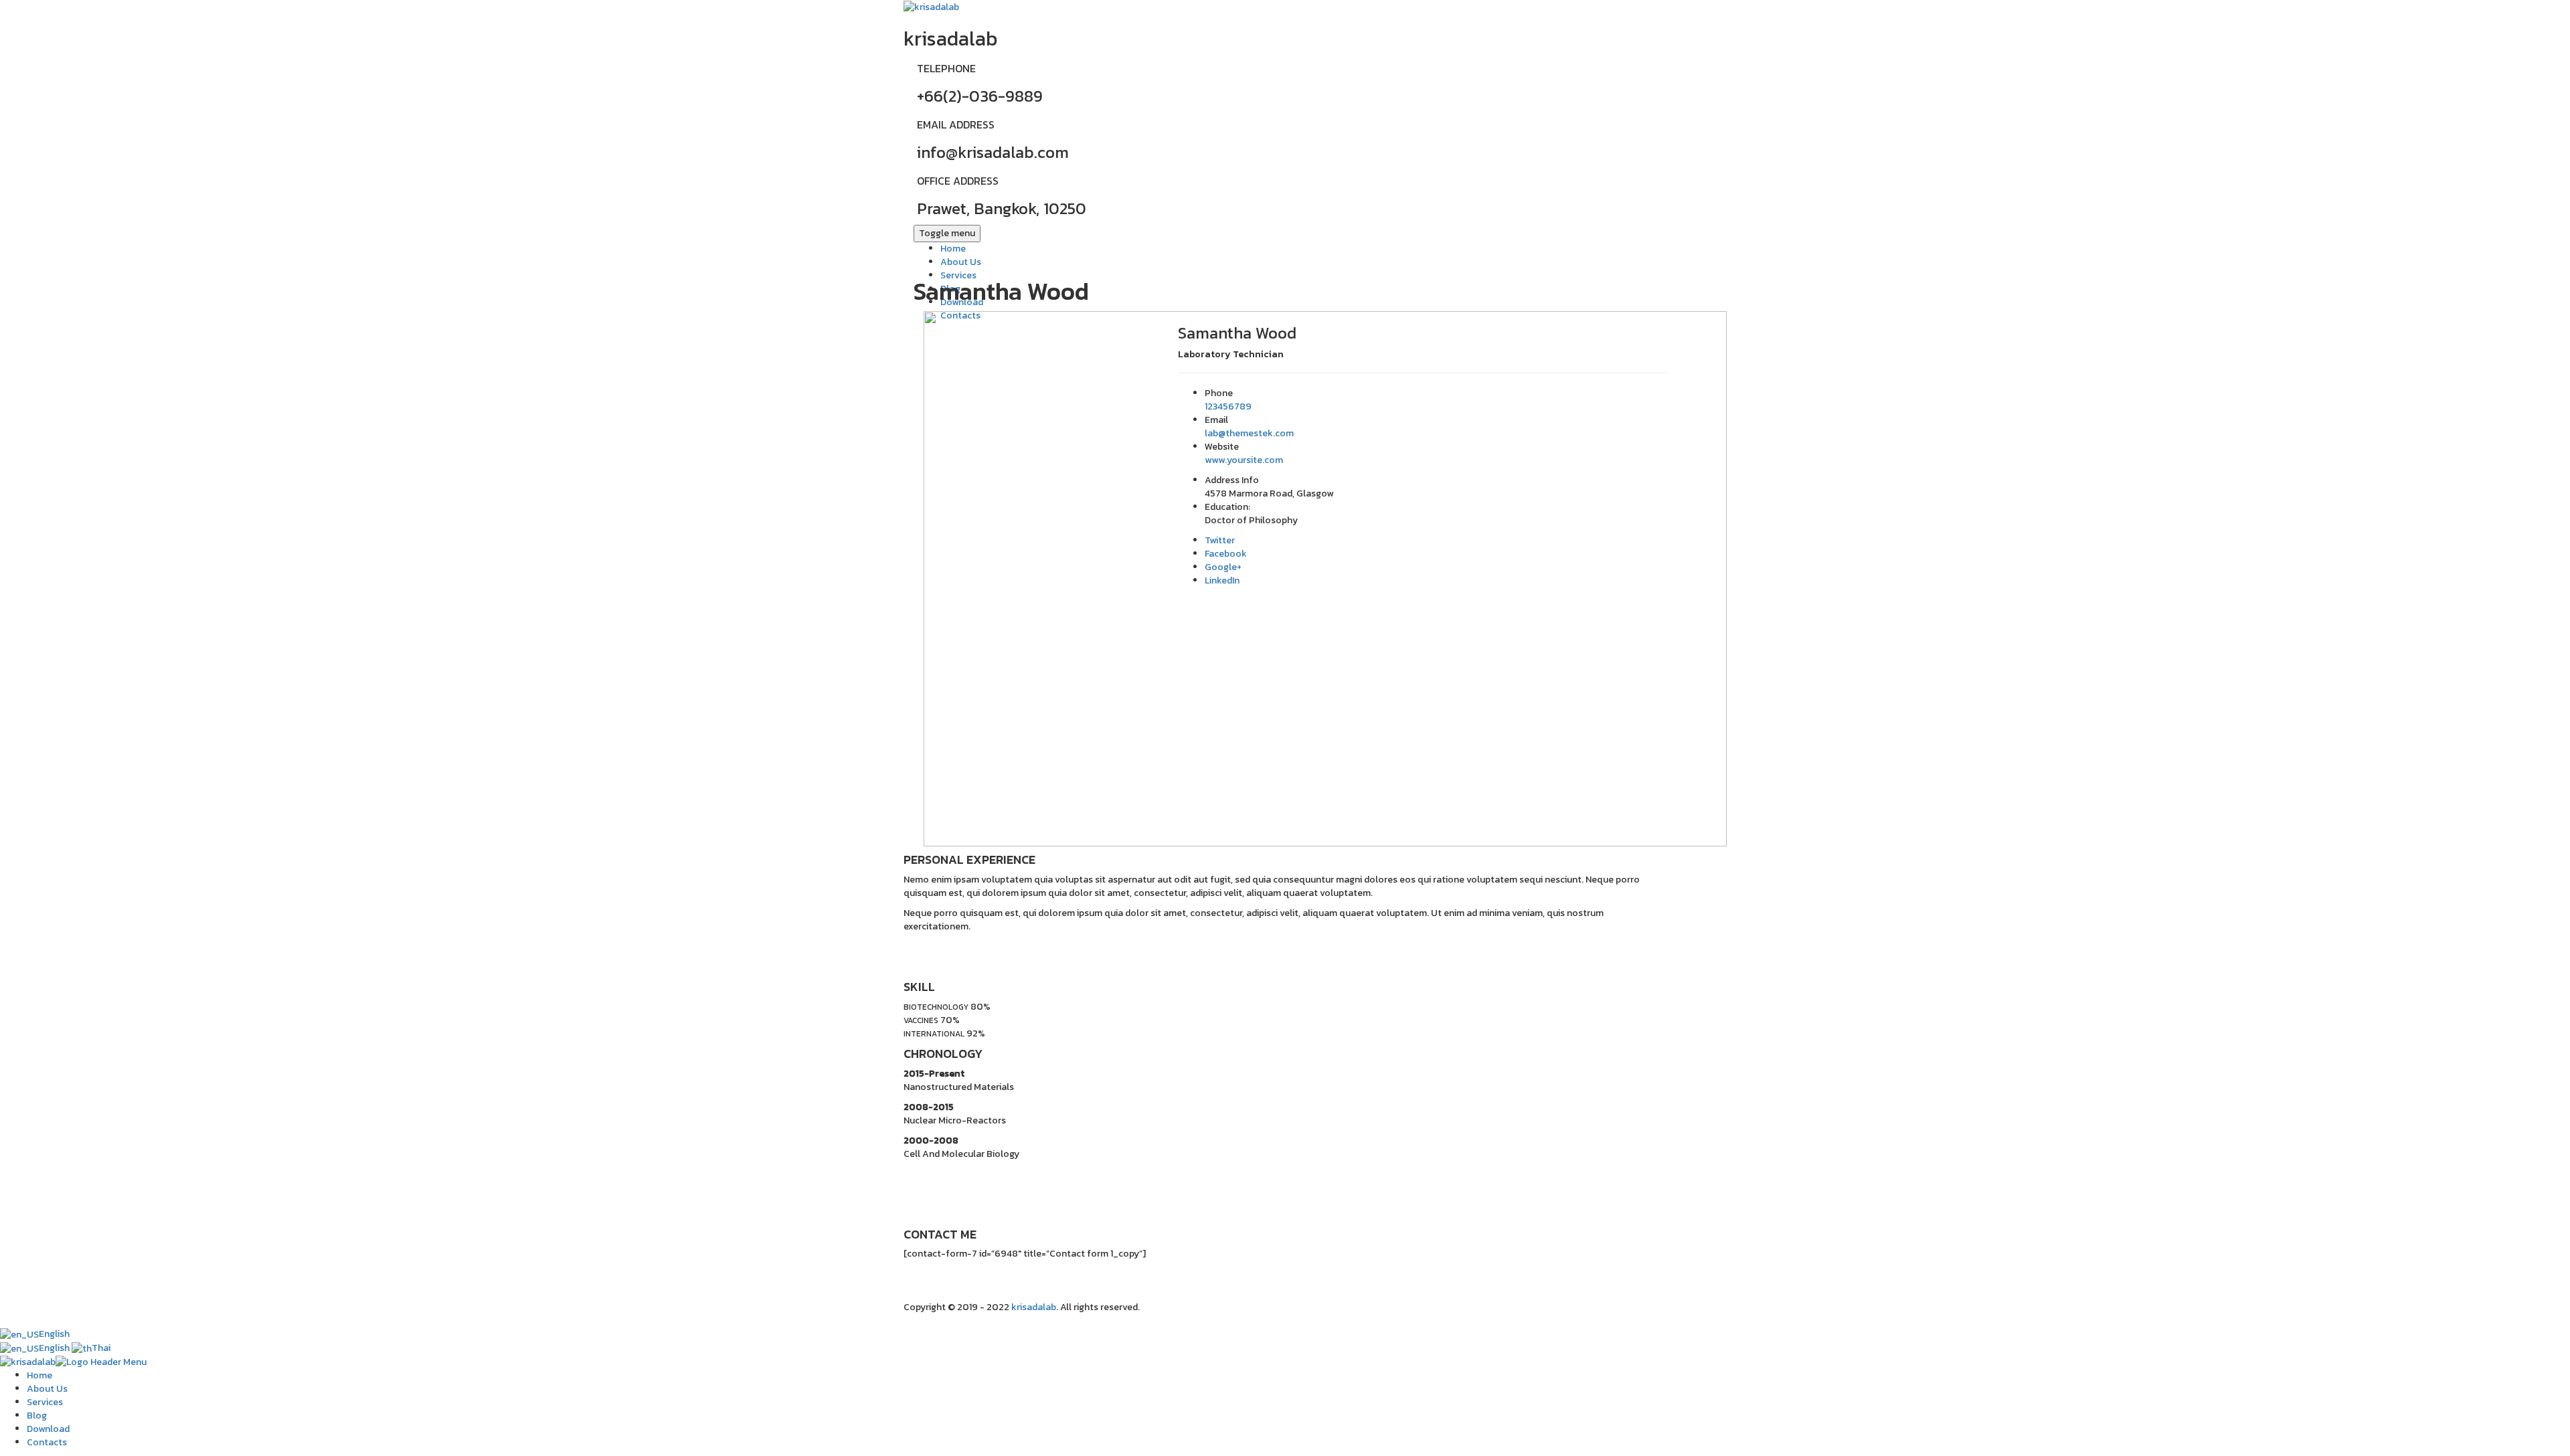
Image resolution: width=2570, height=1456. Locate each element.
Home (953, 249)
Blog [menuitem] (37, 1416)
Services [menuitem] (45, 1402)
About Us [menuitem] (47, 1389)
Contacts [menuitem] (47, 1442)
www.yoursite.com (1244, 460)
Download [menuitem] (48, 1429)
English (54, 1334)
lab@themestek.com (1249, 433)
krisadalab (1034, 1307)
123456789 (1228, 406)
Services (958, 275)
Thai (101, 1348)
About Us (961, 262)
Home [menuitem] (39, 1375)
